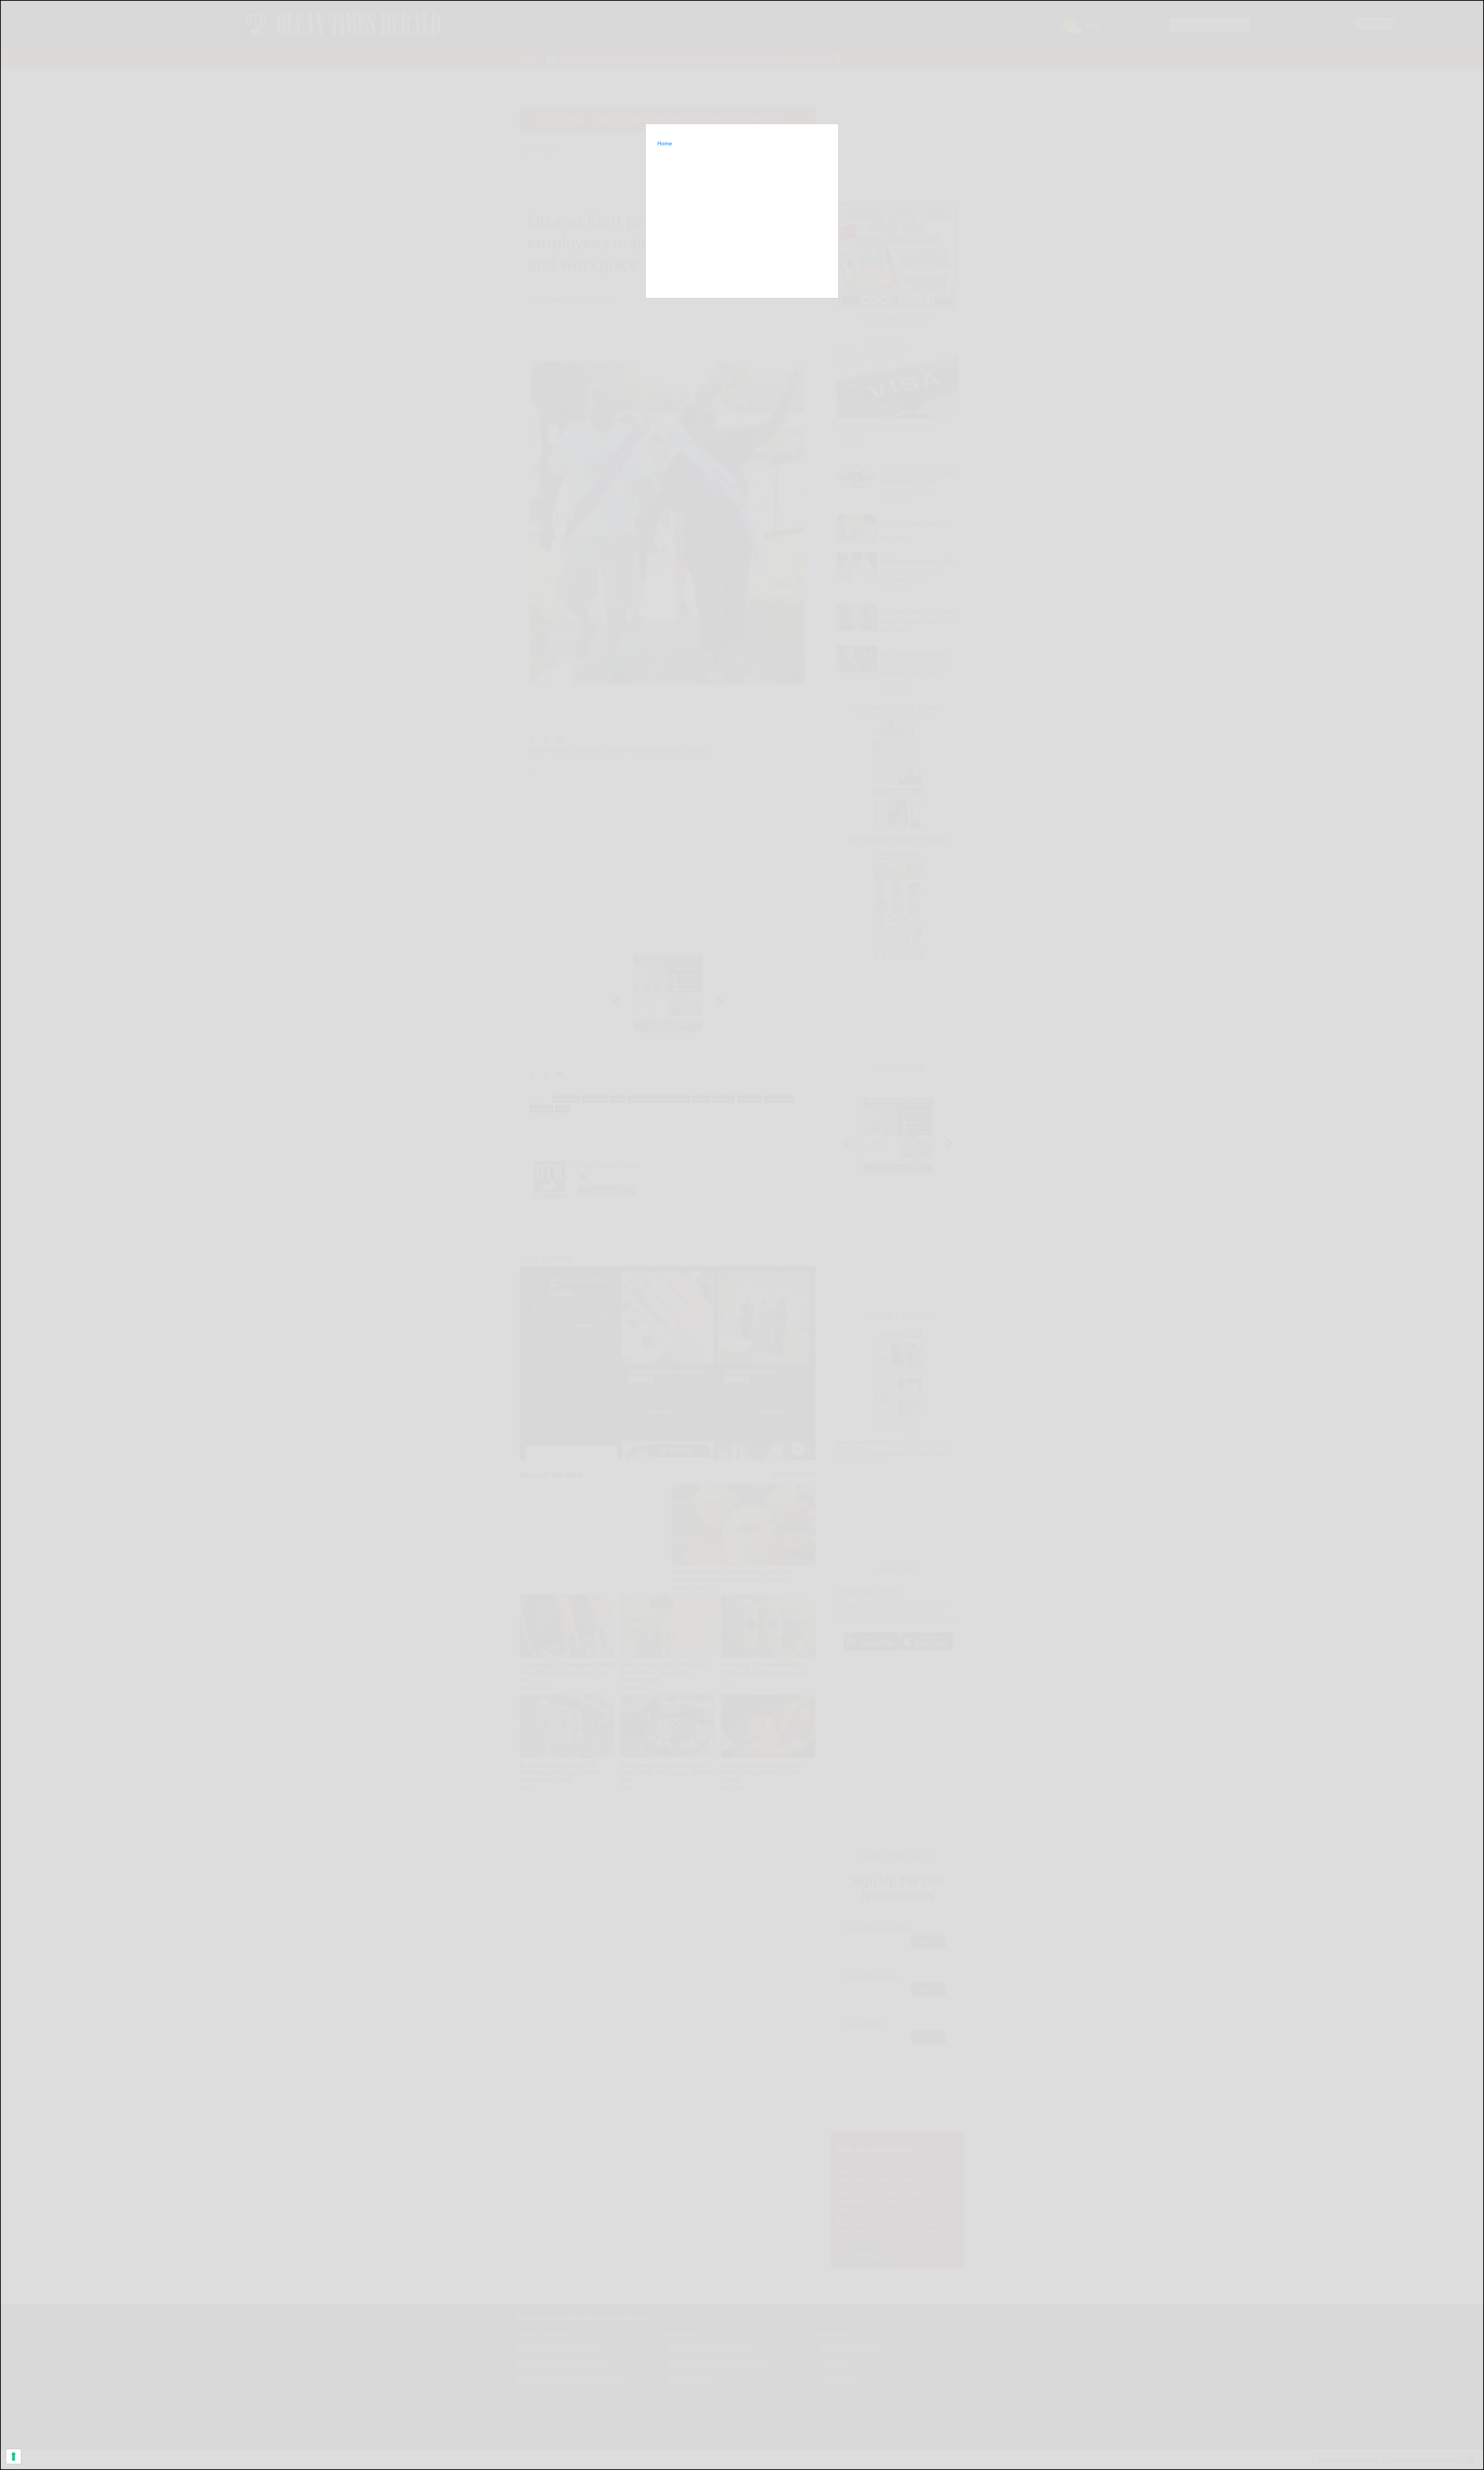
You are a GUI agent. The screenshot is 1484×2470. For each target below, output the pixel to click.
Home (665, 143)
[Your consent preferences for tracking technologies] (14, 2456)
